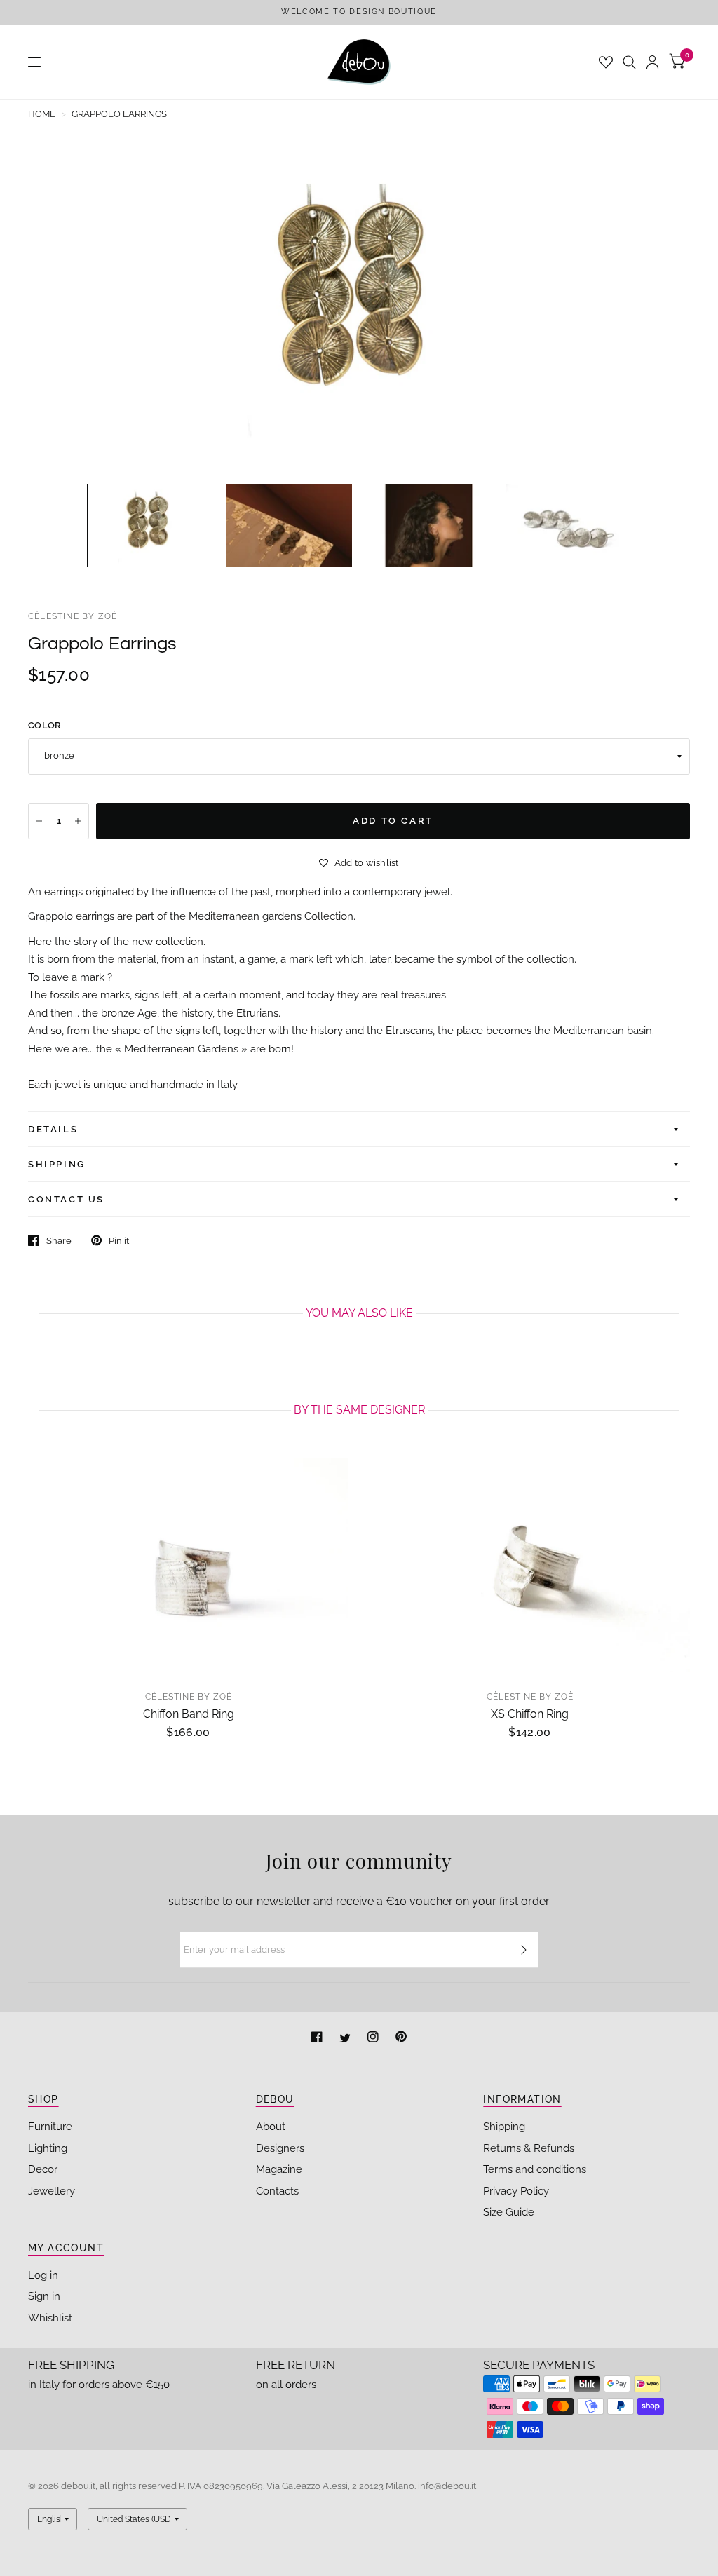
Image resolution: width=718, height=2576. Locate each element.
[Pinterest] (401, 2039)
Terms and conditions (535, 2169)
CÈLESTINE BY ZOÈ (73, 616)
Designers (280, 2148)
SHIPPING (57, 1164)
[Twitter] (346, 2039)
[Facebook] (318, 2039)
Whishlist (50, 2318)
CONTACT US (66, 1199)
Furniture (50, 2127)
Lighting (48, 2148)
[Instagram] (374, 2039)
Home (42, 114)
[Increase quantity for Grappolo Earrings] (78, 821)
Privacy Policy (516, 2191)
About (271, 2127)
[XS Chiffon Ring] (530, 1565)
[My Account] (652, 62)
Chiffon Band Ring (189, 1714)
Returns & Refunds (529, 2148)
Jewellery (52, 2191)
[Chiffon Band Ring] (188, 1565)
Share (59, 1241)
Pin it (119, 1241)
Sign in (44, 2296)
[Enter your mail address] (524, 1950)
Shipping (504, 2127)
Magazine (279, 2169)
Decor (43, 2169)
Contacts (277, 2191)
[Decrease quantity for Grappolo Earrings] (39, 821)
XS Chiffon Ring (530, 1714)
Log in (43, 2275)
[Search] (629, 62)
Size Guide (509, 2212)
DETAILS (53, 1129)
